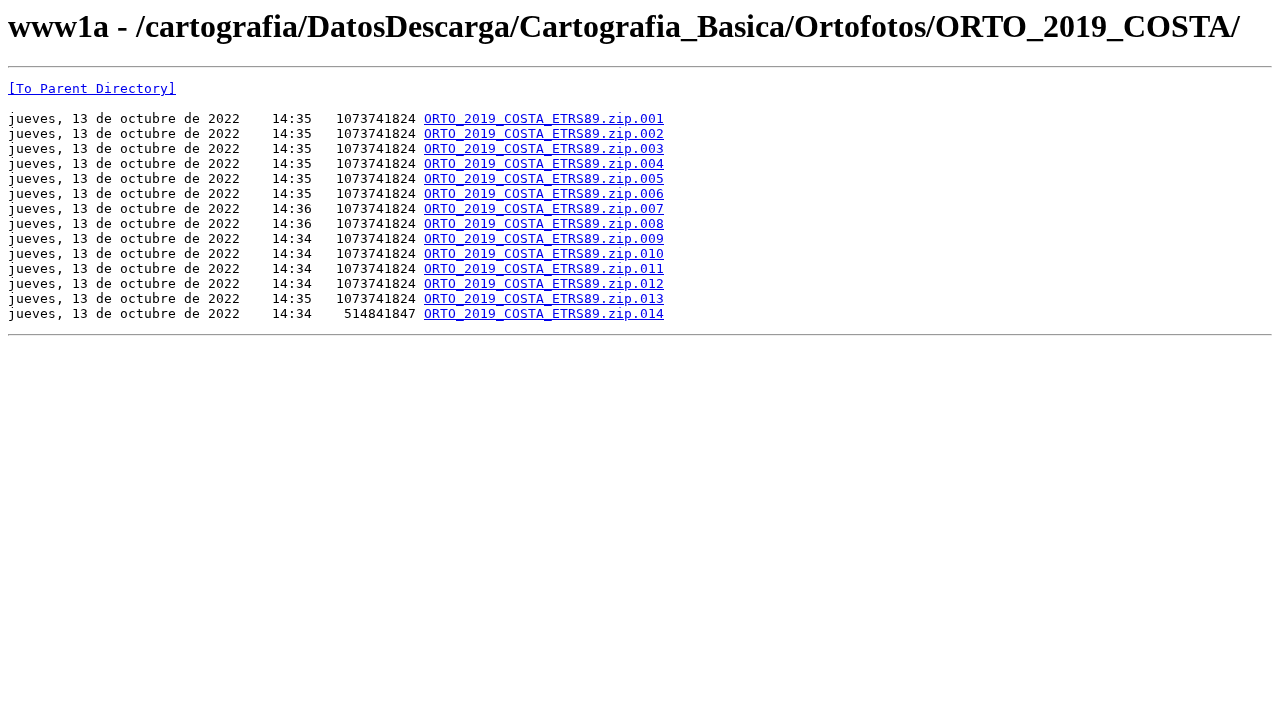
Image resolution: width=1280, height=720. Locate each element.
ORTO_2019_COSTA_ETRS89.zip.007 (544, 208)
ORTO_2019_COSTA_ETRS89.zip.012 (544, 283)
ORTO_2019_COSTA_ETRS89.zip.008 (544, 223)
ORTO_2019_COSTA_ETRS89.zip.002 (544, 133)
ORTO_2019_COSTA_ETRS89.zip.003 (544, 148)
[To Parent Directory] (92, 88)
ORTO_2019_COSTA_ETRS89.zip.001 (544, 118)
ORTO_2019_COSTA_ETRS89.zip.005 (544, 178)
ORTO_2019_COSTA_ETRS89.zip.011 (544, 268)
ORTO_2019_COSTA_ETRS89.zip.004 (544, 163)
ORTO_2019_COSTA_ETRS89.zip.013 (544, 298)
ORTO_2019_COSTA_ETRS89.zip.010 (544, 253)
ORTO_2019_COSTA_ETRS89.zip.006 (544, 193)
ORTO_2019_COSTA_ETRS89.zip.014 (544, 313)
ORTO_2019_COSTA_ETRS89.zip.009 (544, 238)
